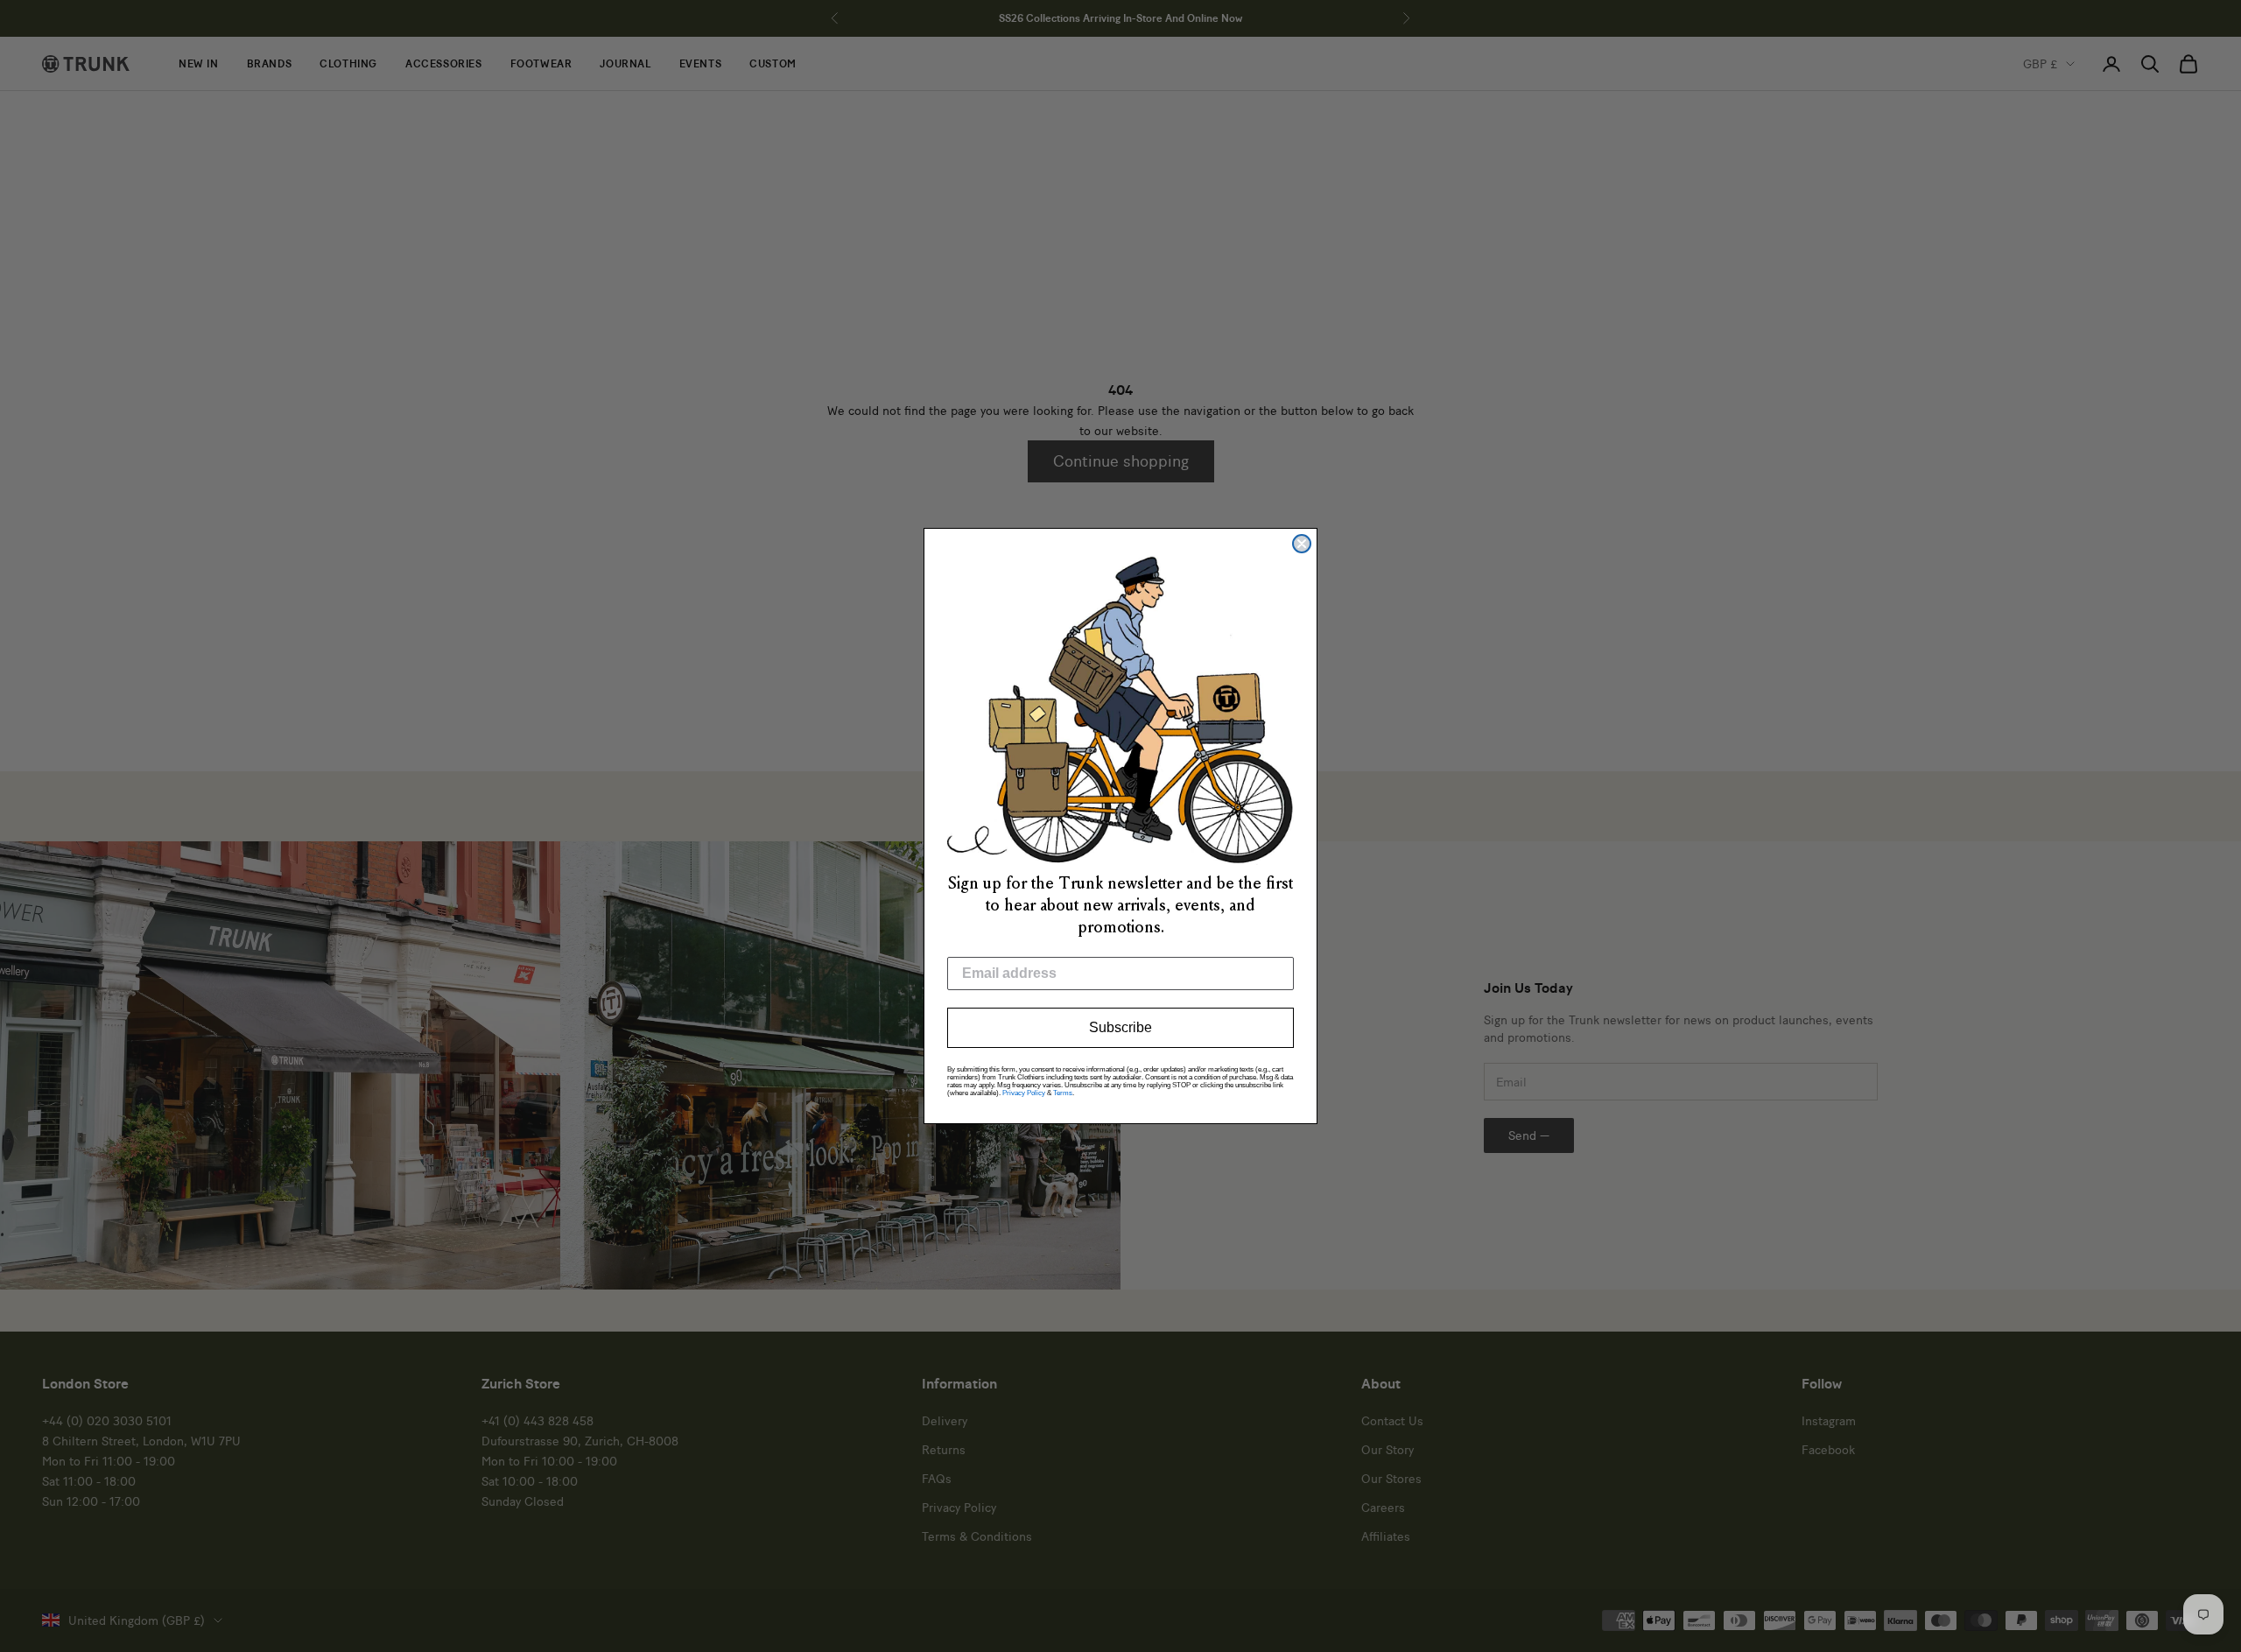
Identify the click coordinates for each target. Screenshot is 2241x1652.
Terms (1063, 1093)
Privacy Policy (1024, 1093)
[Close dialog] (1302, 544)
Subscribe (1120, 1027)
